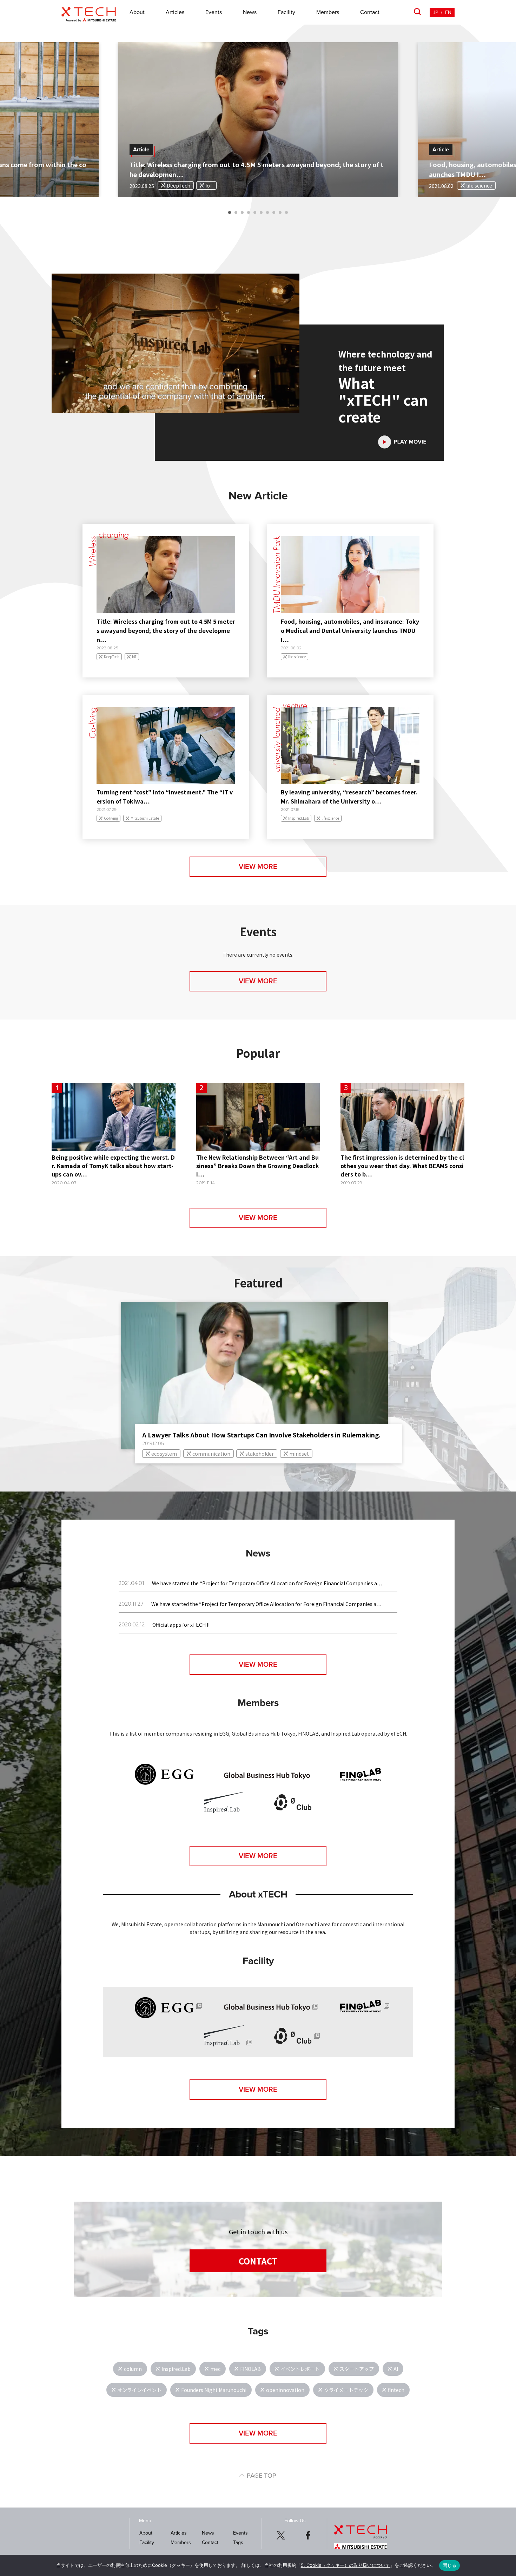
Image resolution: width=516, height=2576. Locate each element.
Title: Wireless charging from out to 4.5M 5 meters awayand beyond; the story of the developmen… (166, 630)
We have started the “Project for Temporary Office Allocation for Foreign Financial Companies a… (267, 1583)
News (250, 12)
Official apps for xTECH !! (181, 1625)
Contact (370, 12)
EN (448, 12)
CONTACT (258, 2261)
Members (328, 12)
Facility (286, 12)
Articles (175, 12)
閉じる (450, 2565)
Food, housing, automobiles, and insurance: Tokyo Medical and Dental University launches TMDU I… (350, 630)
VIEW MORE (258, 867)
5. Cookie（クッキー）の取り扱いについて (345, 2565)
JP (435, 12)
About (137, 12)
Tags (238, 2542)
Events (214, 12)
